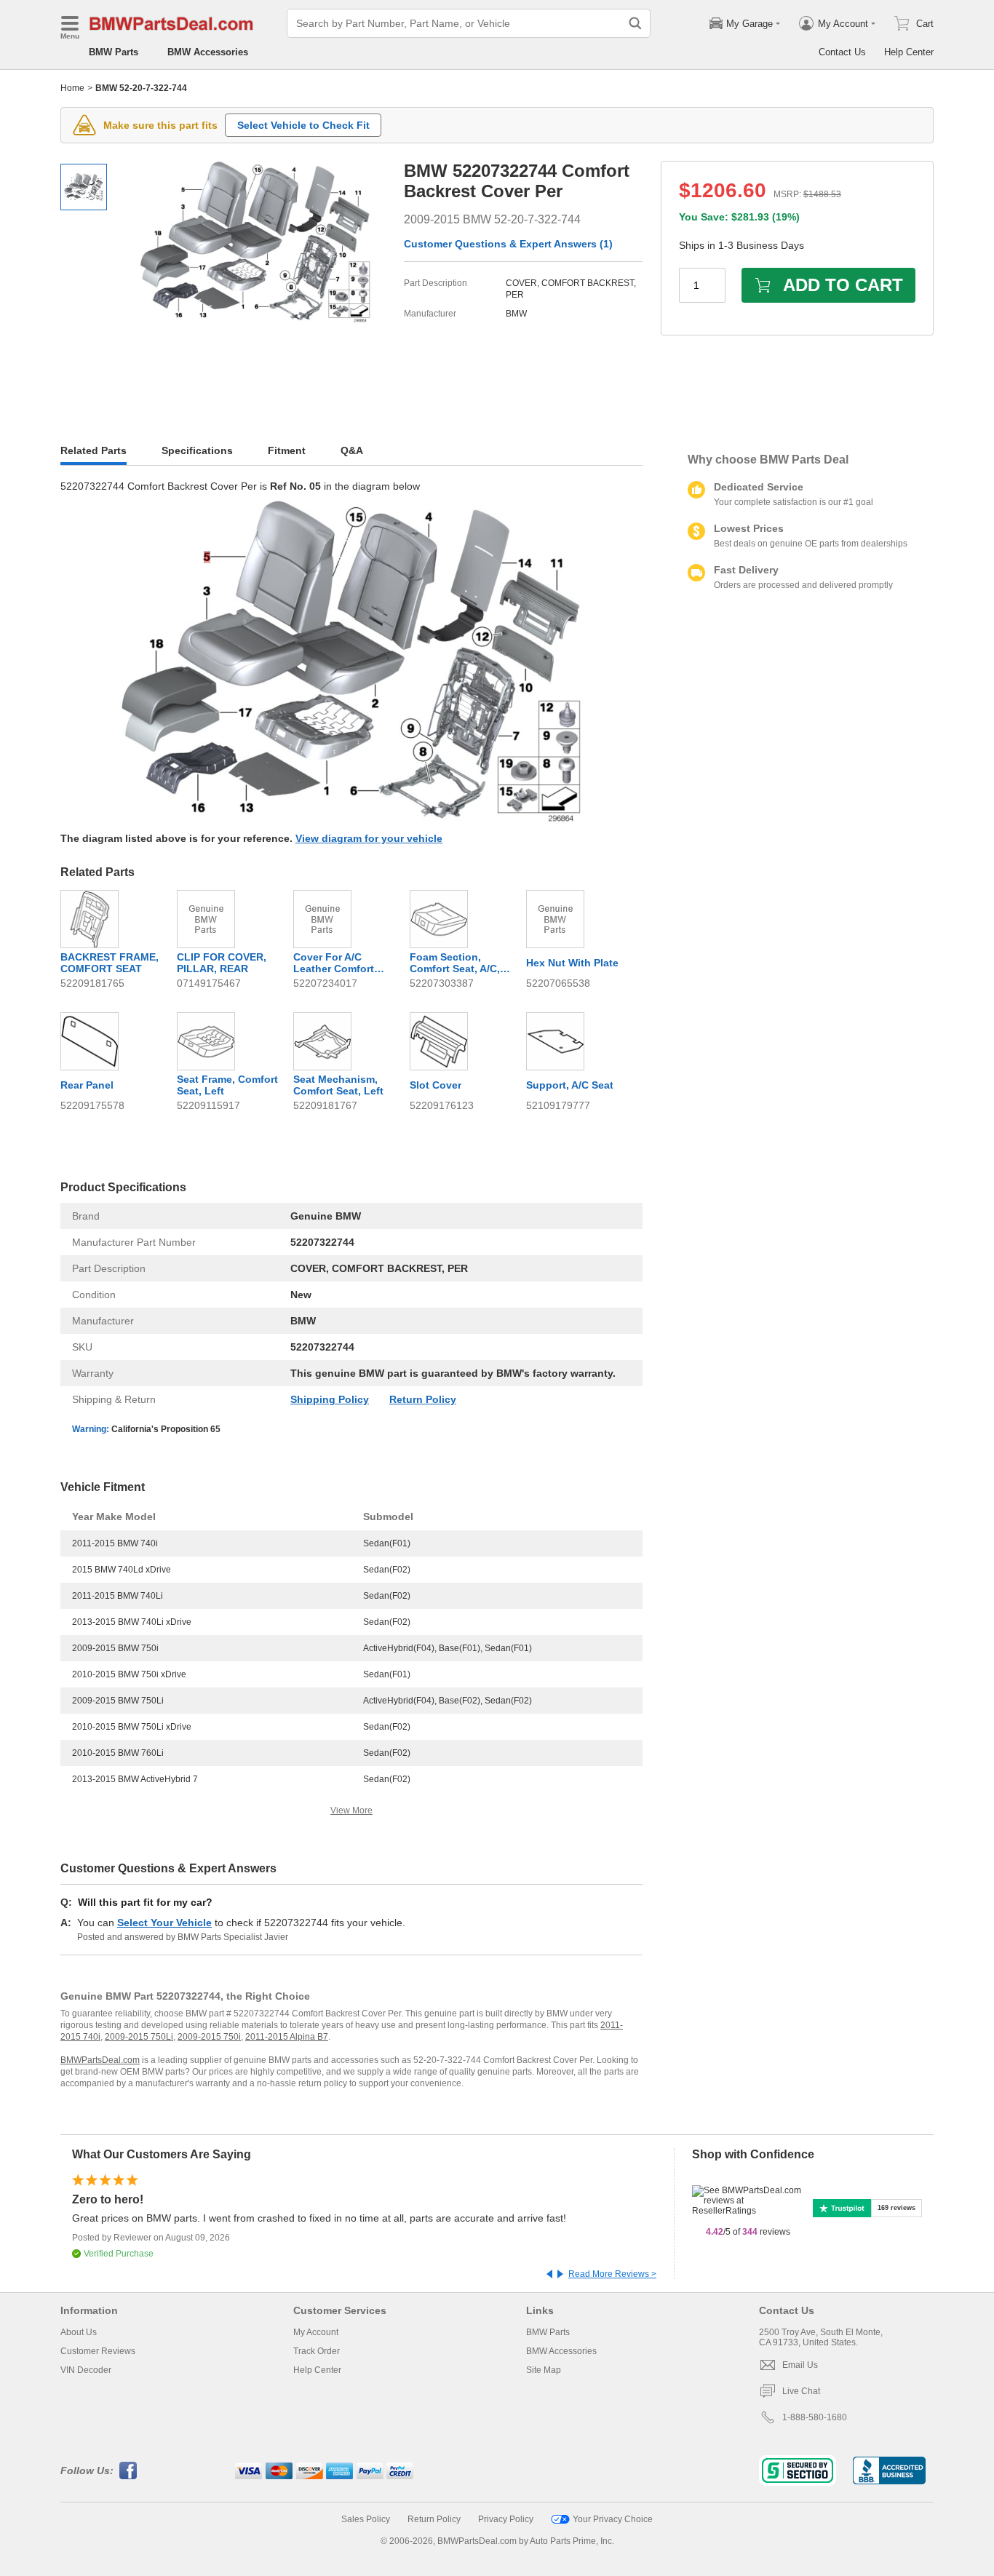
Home (72, 88)
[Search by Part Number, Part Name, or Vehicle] (635, 23)
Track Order (317, 2351)
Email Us (800, 2365)
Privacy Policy (506, 2519)
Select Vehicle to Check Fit (303, 125)
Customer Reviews (98, 2351)
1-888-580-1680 (815, 2417)
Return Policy (423, 1399)
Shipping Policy (330, 1399)
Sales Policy (366, 2519)
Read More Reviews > (612, 2274)
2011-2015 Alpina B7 (287, 2037)
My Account (316, 2332)
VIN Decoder (86, 2370)
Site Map (544, 2370)
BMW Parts (114, 52)
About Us (79, 2332)
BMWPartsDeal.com (100, 2060)
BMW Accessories (208, 52)
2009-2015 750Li (139, 2037)
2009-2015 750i (209, 2037)
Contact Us (842, 52)
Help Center (909, 52)
